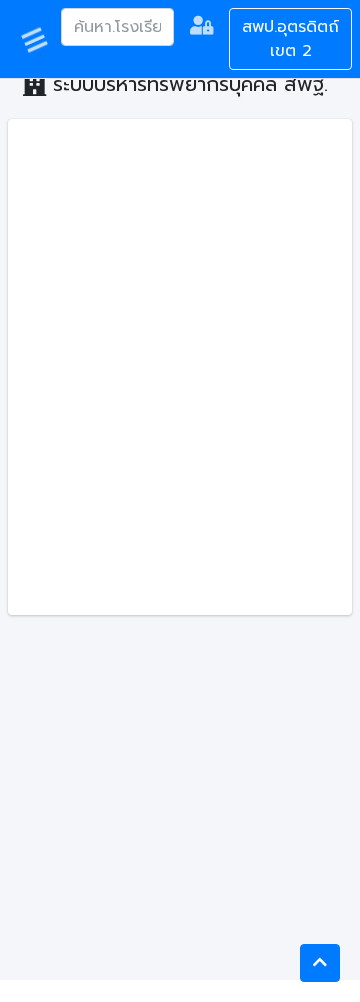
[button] (320, 963)
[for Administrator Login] (201, 28)
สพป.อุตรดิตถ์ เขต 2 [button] (290, 39)
